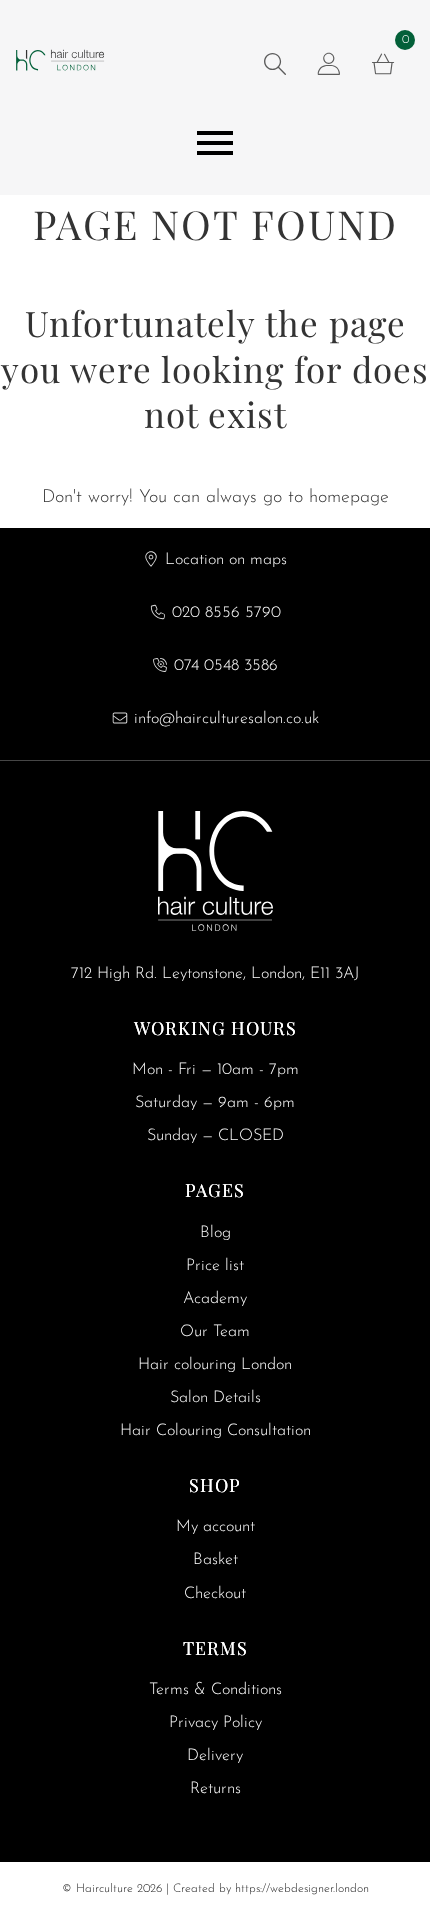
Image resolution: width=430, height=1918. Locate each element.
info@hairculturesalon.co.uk (226, 719)
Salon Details (215, 1398)
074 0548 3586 (226, 666)
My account (215, 1527)
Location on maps (226, 560)
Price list (215, 1266)
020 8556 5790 (226, 613)
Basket (215, 1560)
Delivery (215, 1756)
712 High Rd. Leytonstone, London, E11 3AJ (215, 974)
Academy (215, 1299)
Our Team (215, 1332)
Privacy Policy (215, 1723)
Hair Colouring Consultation (215, 1431)
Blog (215, 1233)
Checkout (215, 1594)
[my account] (329, 64)
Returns (215, 1789)
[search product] (275, 64)
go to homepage (326, 498)
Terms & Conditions (215, 1690)
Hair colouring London (215, 1365)
